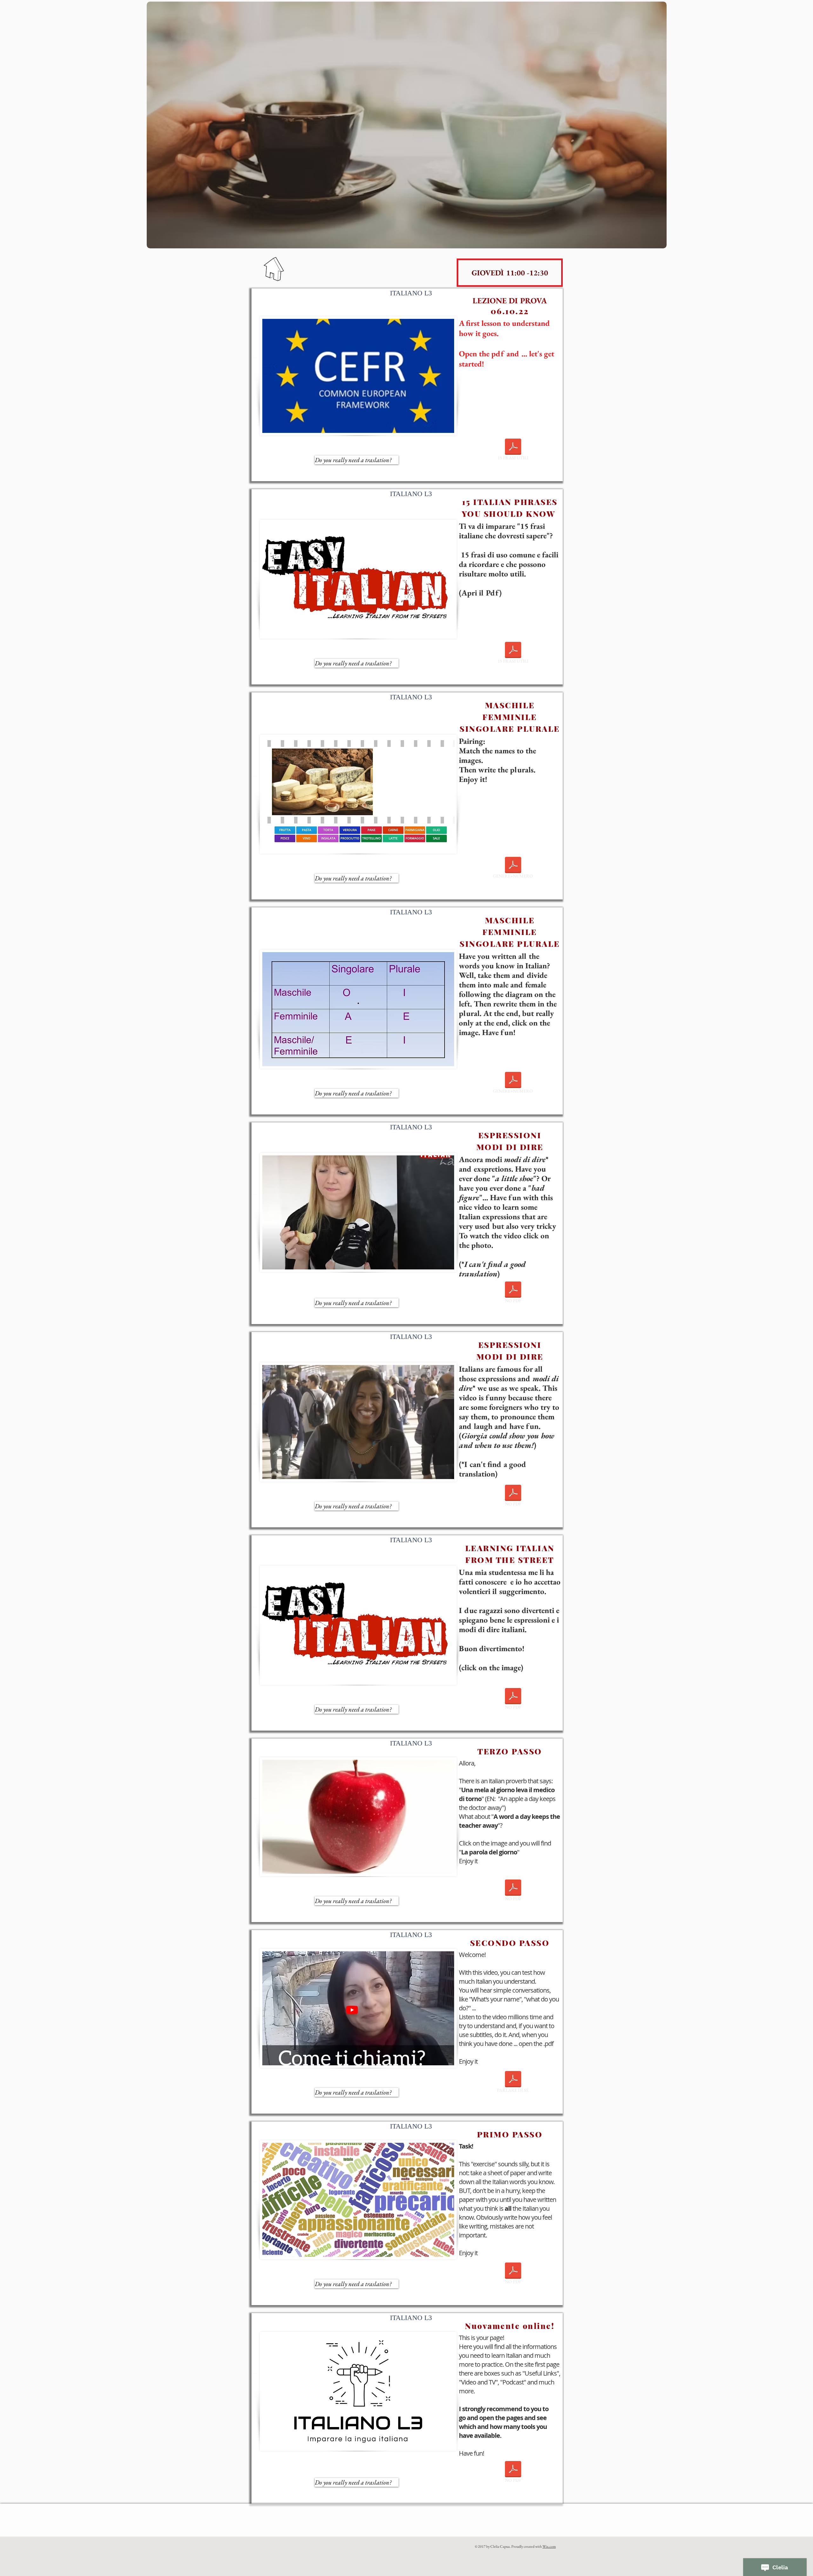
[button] (510, 273)
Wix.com (549, 2546)
